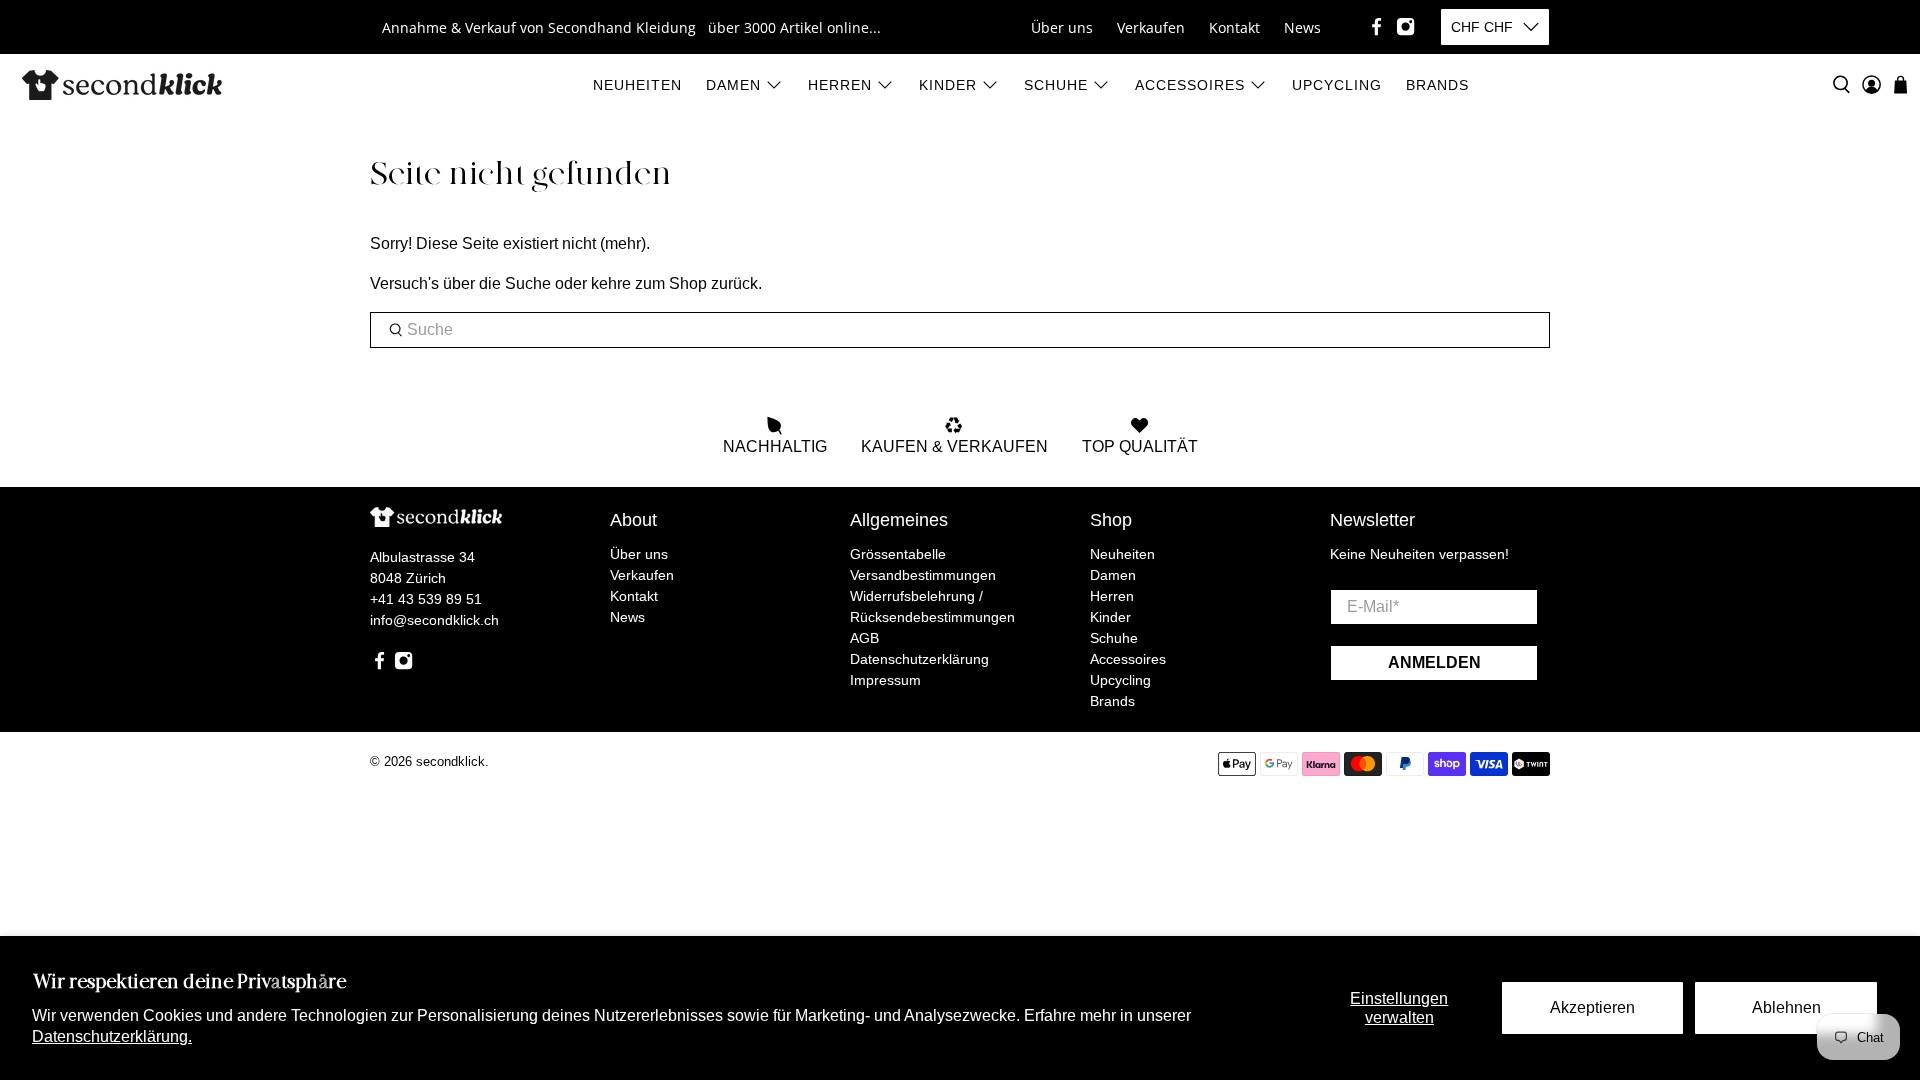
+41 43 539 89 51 (426, 599)
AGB (864, 638)
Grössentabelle (898, 554)
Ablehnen (1786, 1007)
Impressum (885, 680)
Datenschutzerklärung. (112, 1036)
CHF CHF (1482, 27)
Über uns (1062, 27)
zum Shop (671, 283)
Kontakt (1234, 27)
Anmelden (1434, 662)
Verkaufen (1151, 27)
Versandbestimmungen (923, 575)
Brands (1437, 85)
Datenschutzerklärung (919, 659)
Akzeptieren (1592, 1007)
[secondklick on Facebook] (1376, 26)
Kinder (948, 85)
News (1302, 27)
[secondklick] (122, 85)
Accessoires (1190, 85)
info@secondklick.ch (434, 620)
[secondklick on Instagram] (1405, 26)
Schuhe (1056, 85)
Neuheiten (637, 85)
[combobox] (960, 330)
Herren (840, 85)
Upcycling (1337, 85)
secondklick (450, 761)
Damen (733, 85)
